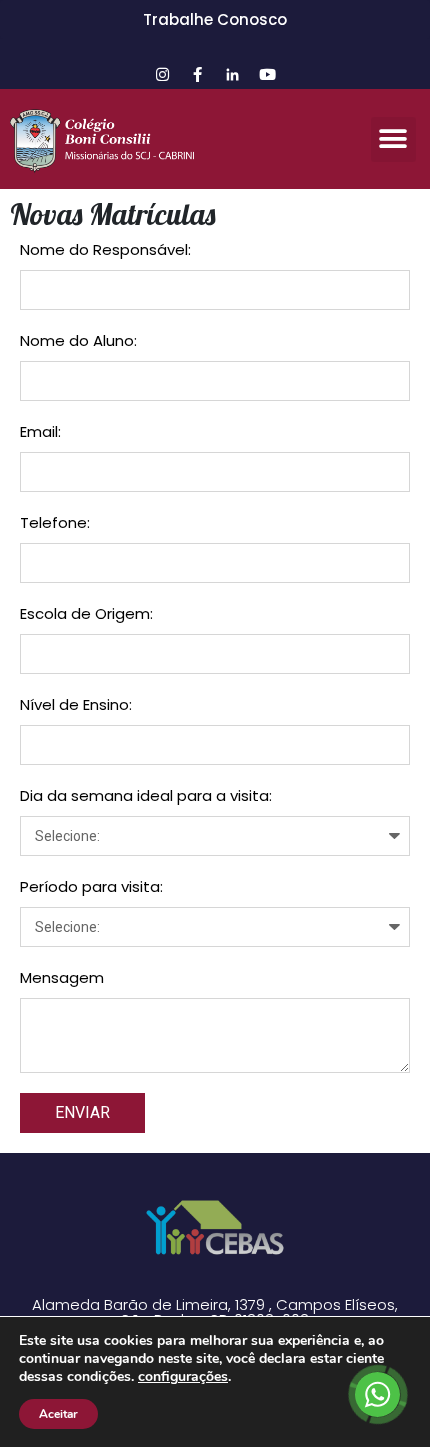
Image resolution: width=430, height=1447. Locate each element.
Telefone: (55, 522)
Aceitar (58, 1414)
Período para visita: (91, 886)
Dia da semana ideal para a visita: (146, 795)
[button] (393, 139)
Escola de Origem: (86, 613)
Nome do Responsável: (105, 249)
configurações (183, 1377)
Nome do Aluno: (78, 340)
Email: (40, 431)
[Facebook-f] (198, 74)
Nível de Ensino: (76, 704)
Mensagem (62, 977)
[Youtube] (268, 74)
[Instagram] (163, 74)
